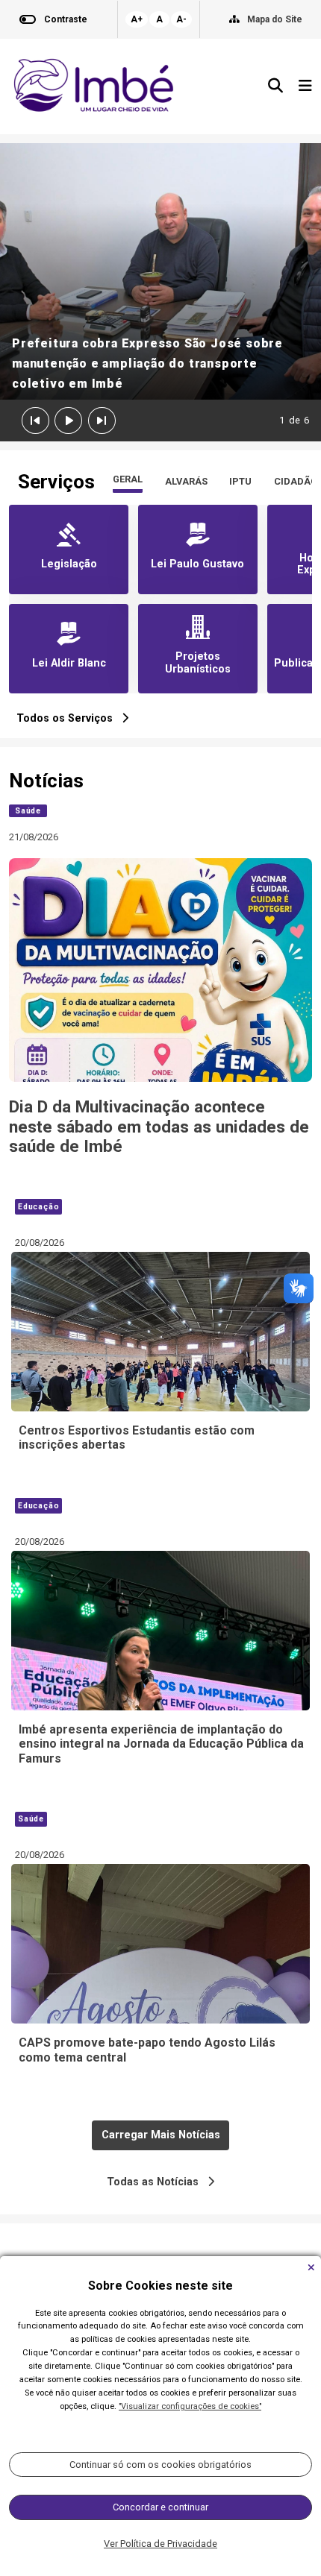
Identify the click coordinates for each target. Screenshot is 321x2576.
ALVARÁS (186, 481)
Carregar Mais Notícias (161, 2135)
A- (181, 19)
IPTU (240, 481)
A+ (137, 19)
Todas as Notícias (157, 2182)
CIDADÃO (296, 481)
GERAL (128, 479)
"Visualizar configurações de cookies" (190, 2406)
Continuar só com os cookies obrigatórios (160, 2465)
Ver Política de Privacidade (160, 2544)
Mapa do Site (275, 19)
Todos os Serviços (69, 718)
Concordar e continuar (160, 2507)
